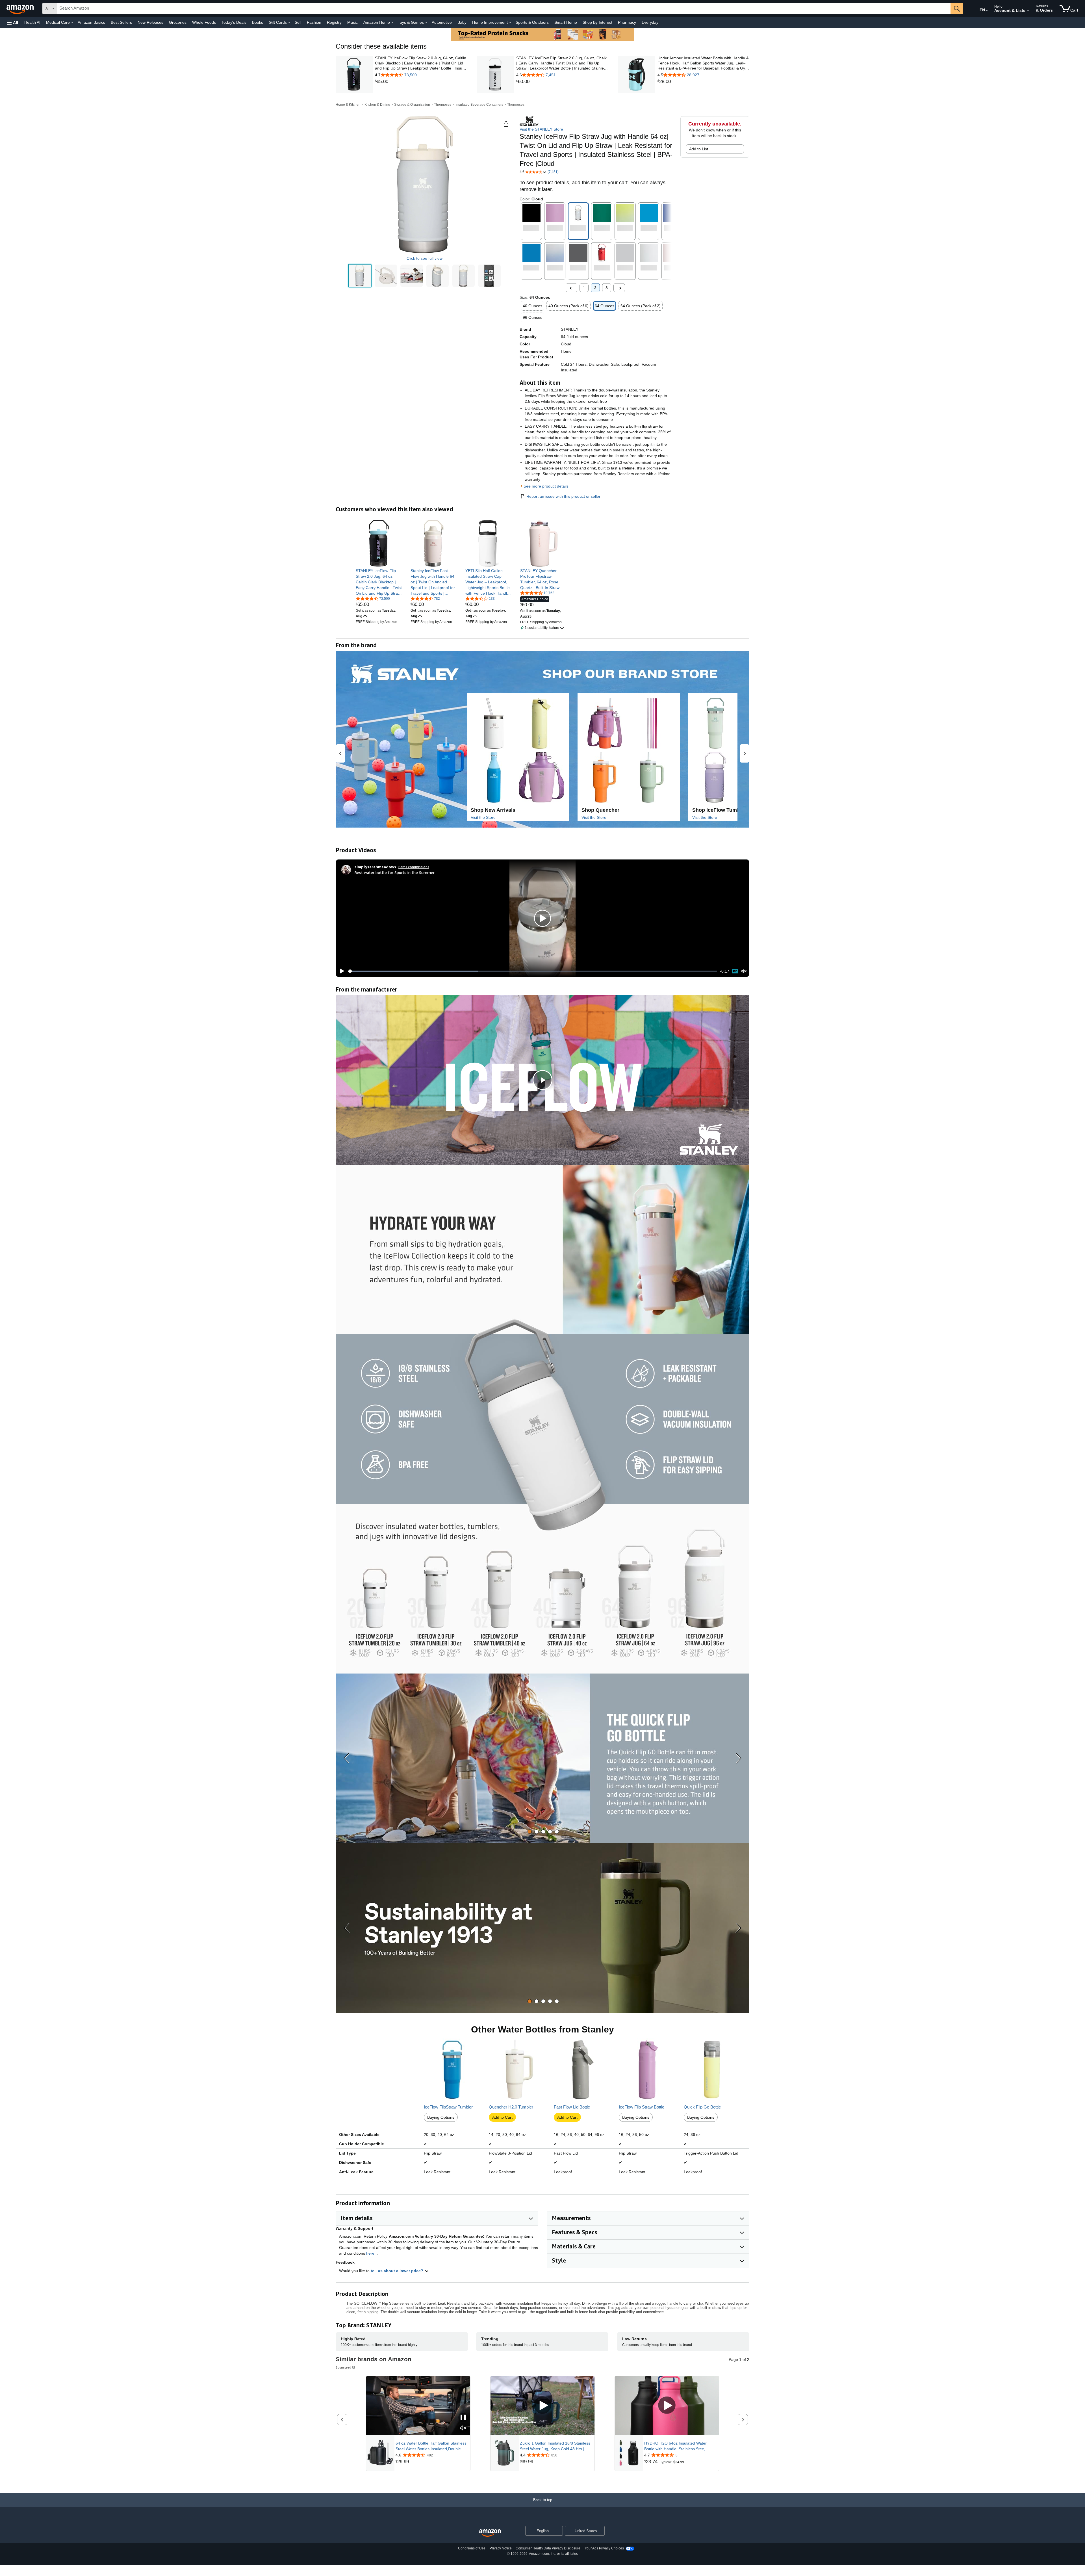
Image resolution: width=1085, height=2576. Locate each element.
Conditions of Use (472, 2548)
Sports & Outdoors (532, 22)
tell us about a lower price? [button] (398, 2271)
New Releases (150, 22)
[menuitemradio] (735, 971)
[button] (12, 22)
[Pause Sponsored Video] (463, 2418)
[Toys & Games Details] (426, 23)
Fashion (314, 22)
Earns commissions (414, 867)
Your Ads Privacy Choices (604, 2548)
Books (258, 22)
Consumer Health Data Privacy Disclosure (548, 2548)
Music (352, 22)
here (370, 2253)
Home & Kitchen (348, 105)
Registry (334, 22)
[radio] (360, 276)
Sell (298, 22)
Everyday (650, 22)
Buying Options (441, 2117)
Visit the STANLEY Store (541, 129)
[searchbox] (504, 8)
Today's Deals (234, 22)
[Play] (340, 971)
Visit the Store (483, 817)
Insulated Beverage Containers (479, 105)
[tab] (530, 1832)
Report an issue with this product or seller (563, 496)
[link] (421, 82)
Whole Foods (204, 22)
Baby (462, 22)
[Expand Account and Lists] (1028, 11)
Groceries (178, 22)
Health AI (32, 22)
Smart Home (566, 22)
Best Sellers (121, 22)
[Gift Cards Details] (289, 23)
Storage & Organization (412, 105)
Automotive (442, 22)
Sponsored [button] (343, 2367)
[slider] (532, 971)
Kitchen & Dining (377, 105)
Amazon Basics (91, 22)
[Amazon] (21, 8)
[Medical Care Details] (72, 23)
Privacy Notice (501, 2548)
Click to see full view (425, 258)
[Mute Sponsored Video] (463, 2428)
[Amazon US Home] (490, 2533)
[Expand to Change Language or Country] (987, 11)
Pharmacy (627, 22)
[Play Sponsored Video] (542, 2405)
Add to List (699, 149)
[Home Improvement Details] (510, 23)
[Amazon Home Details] (392, 23)
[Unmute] (744, 971)
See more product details (546, 486)
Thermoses (443, 105)
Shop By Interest (597, 22)
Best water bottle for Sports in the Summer (395, 872)
